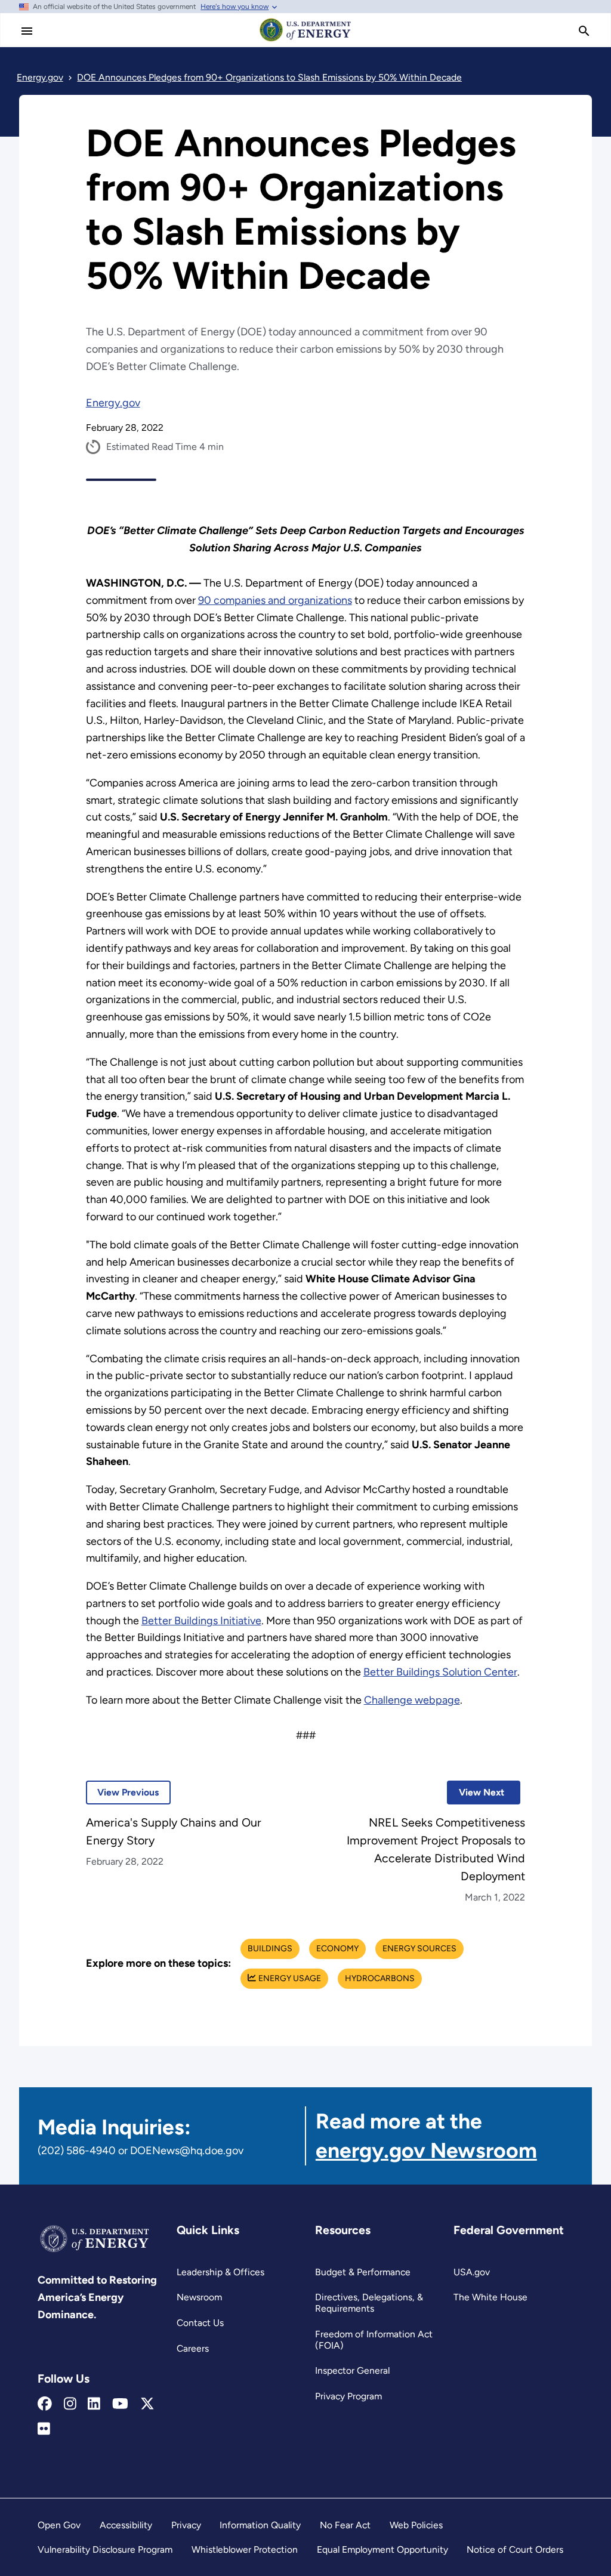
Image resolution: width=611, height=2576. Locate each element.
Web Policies (416, 2525)
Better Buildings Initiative (201, 1621)
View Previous (123, 1792)
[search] (584, 31)
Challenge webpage (412, 1700)
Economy (337, 1949)
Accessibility (126, 2525)
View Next (476, 1792)
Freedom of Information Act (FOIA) (374, 2340)
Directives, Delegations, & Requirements (369, 2303)
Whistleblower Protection (245, 2549)
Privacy (186, 2525)
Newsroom (199, 2297)
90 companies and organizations (275, 600)
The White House (490, 2297)
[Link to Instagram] (70, 2404)
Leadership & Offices (220, 2272)
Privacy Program (348, 2396)
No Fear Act (345, 2525)
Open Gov (59, 2525)
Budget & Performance (363, 2272)
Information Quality (260, 2525)
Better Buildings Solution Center (440, 1672)
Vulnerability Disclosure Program (105, 2549)
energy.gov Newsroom (426, 2150)
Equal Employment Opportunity (382, 2549)
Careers (193, 2348)
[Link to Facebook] (45, 2404)
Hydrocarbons (380, 1978)
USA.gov (472, 2272)
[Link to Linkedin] (94, 2404)
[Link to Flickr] (44, 2429)
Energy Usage (290, 1978)
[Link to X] (147, 2404)
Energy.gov (113, 403)
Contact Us (200, 2323)
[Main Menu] (27, 31)
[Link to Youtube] (120, 2404)
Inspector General (352, 2370)
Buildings (270, 1949)
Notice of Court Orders (515, 2549)
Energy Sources (419, 1949)
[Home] (305, 41)
